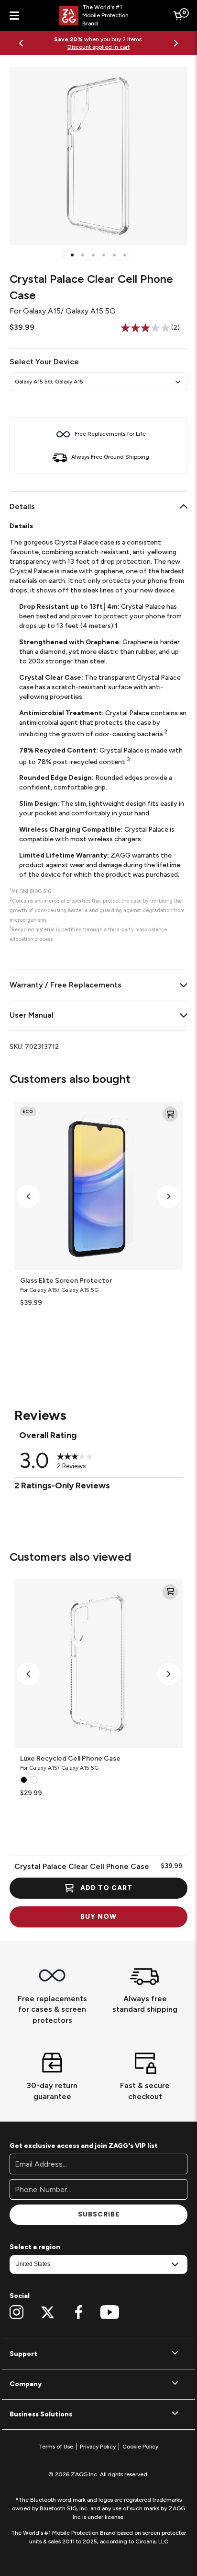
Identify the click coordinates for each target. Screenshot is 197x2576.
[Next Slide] (176, 43)
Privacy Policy (98, 2447)
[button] (72, 255)
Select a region (35, 2247)
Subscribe (99, 2214)
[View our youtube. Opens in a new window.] (110, 2312)
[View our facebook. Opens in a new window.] (79, 2312)
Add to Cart (106, 1888)
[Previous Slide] (21, 43)
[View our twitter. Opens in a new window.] (48, 2312)
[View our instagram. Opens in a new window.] (16, 2312)
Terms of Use (56, 2447)
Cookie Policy (140, 2447)
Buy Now (98, 1917)
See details (131, 43)
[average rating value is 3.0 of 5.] (146, 328)
